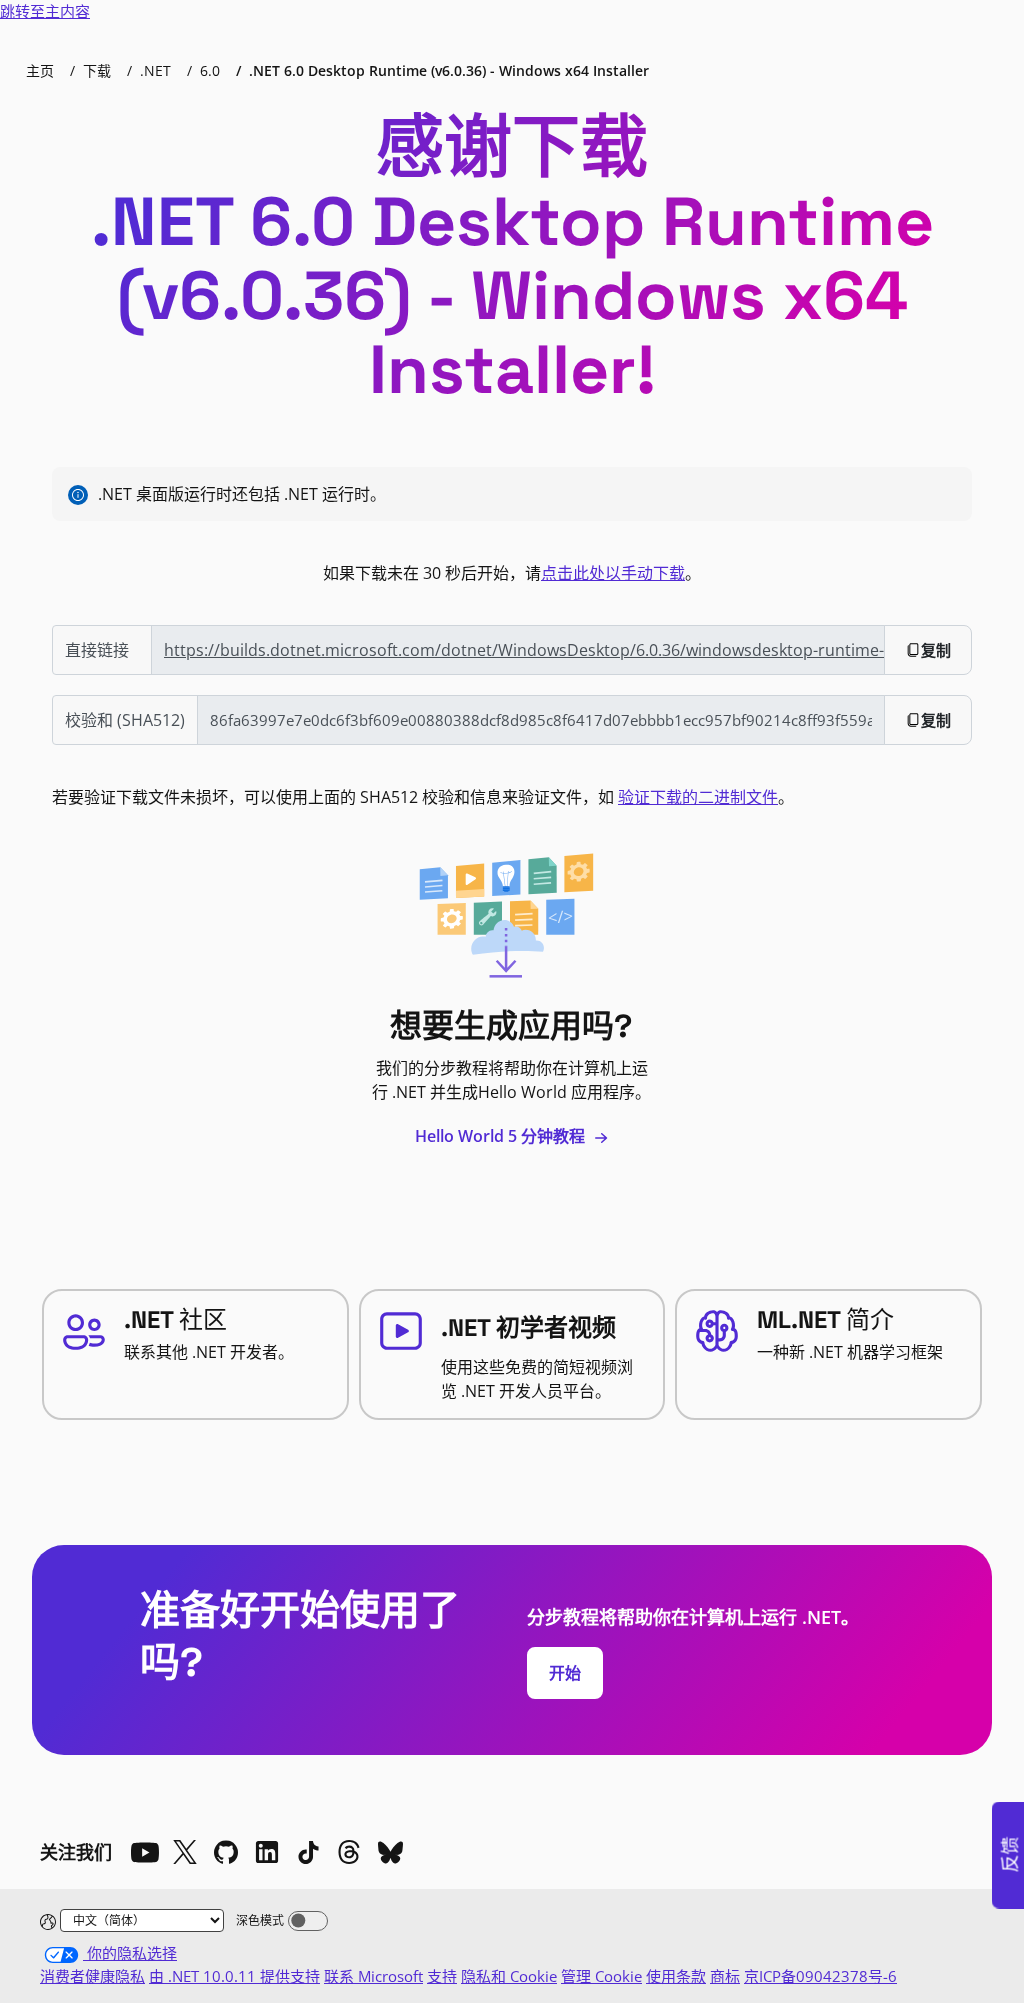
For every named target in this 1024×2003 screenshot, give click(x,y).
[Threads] (349, 1852)
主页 (40, 70)
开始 (565, 1673)
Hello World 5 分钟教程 (502, 1136)
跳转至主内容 (45, 11)
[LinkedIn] (267, 1852)
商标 (725, 1976)
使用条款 (676, 1976)
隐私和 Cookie (509, 1976)
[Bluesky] (390, 1852)
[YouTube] (144, 1852)
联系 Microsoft (373, 1976)
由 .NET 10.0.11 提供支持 (234, 1976)
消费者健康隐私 (92, 1976)
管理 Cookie (601, 1976)
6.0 (210, 70)
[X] (185, 1852)
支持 (442, 1976)
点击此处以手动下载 (613, 573)
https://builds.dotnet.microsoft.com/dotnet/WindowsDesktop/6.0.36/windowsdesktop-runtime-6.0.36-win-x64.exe (524, 650)
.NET (155, 70)
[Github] (226, 1852)
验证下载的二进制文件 (698, 797)
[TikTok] (308, 1852)
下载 (97, 70)
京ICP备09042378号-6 (820, 1976)
